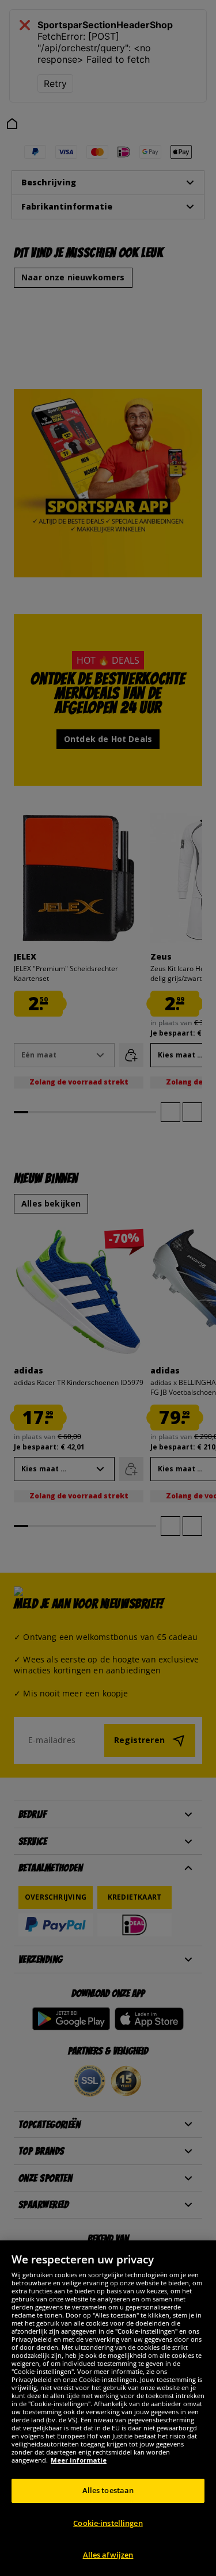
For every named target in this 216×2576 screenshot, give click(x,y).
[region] (108, 2408)
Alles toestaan (108, 2490)
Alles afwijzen (108, 2555)
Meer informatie (79, 2460)
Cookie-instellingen (108, 2523)
